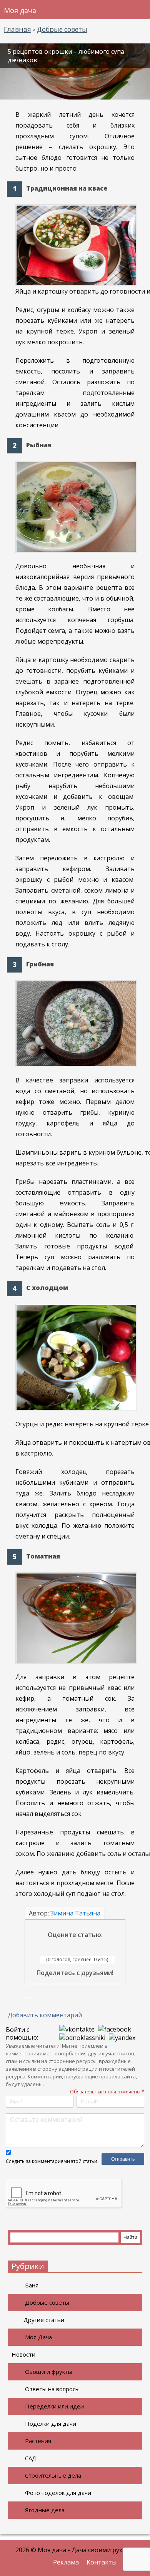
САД (31, 2458)
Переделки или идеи (54, 2406)
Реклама (66, 2562)
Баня (32, 2285)
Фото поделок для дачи (58, 2493)
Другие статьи (44, 2320)
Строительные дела (53, 2475)
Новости (23, 2354)
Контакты (102, 2562)
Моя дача (20, 10)
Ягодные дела (45, 2510)
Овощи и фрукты (49, 2372)
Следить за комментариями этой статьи (52, 2161)
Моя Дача (38, 2337)
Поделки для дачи (51, 2423)
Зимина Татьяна (75, 1913)
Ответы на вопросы (52, 2389)
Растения (38, 2441)
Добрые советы (47, 2302)
